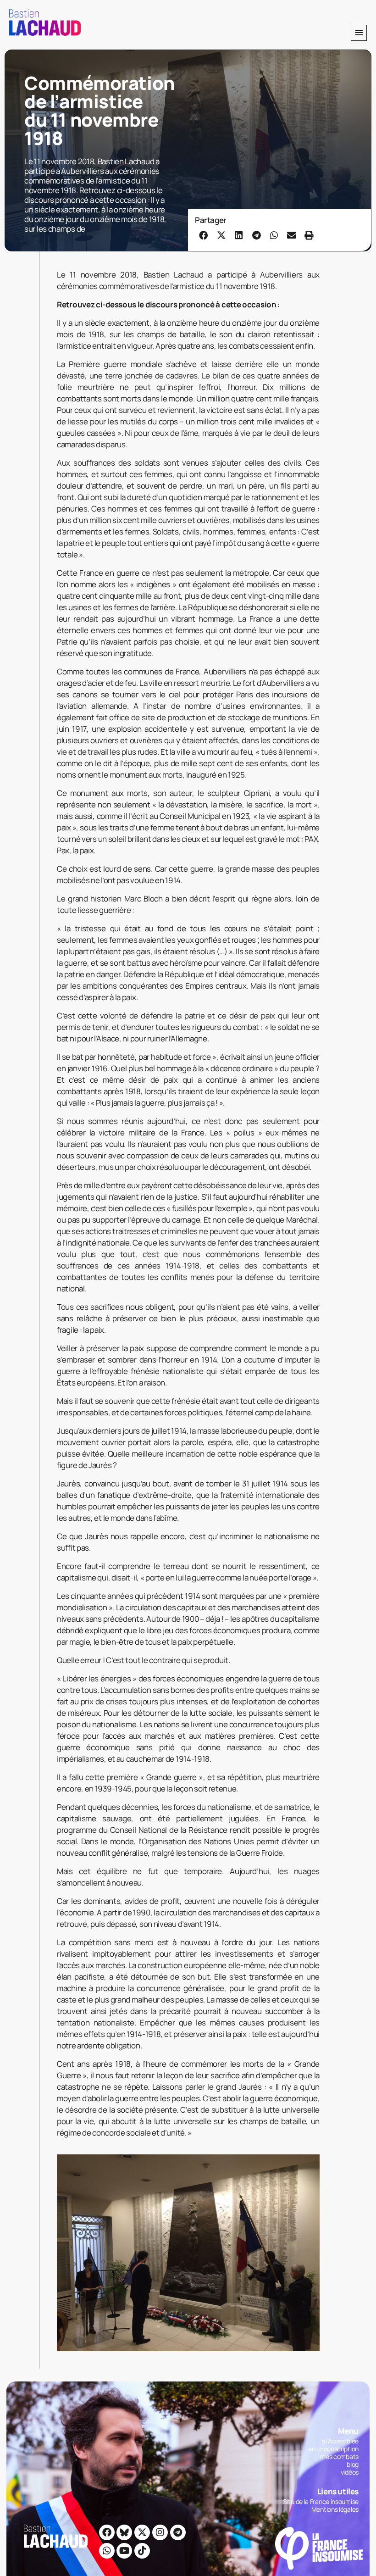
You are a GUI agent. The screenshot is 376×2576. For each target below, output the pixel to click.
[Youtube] (124, 2551)
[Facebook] (107, 2532)
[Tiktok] (142, 2551)
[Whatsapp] (107, 2551)
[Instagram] (160, 2532)
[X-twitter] (142, 2532)
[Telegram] (178, 2532)
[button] (359, 33)
